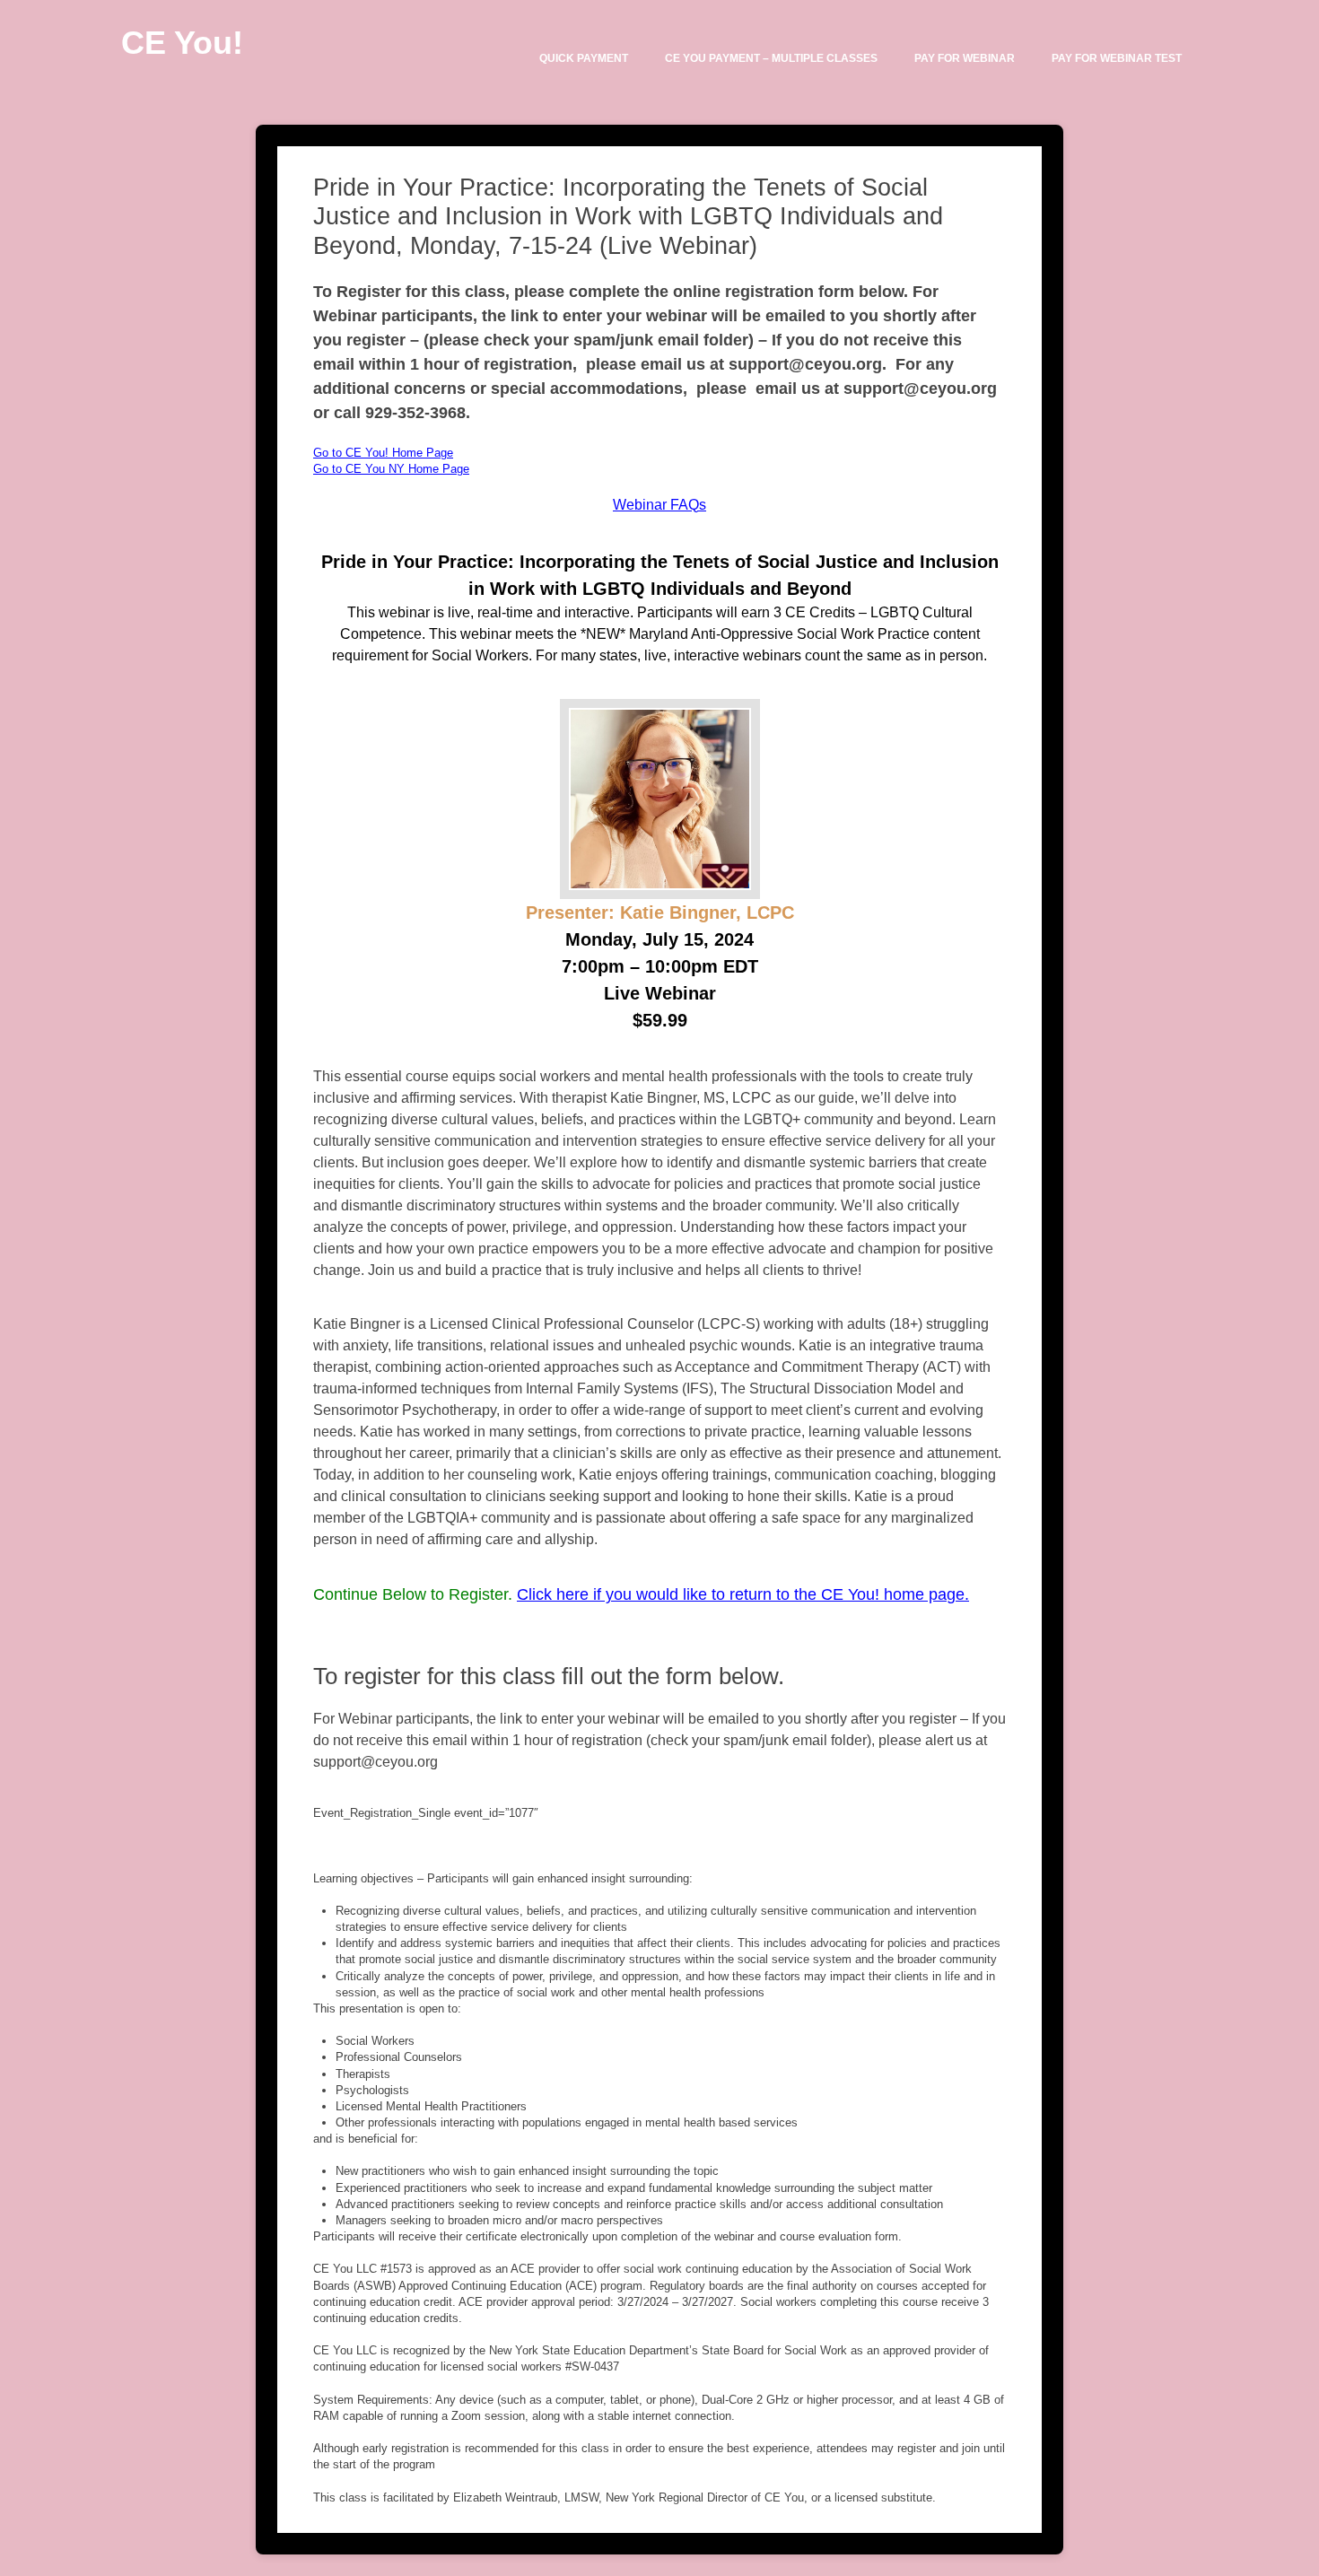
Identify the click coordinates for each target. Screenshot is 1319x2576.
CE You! (182, 43)
